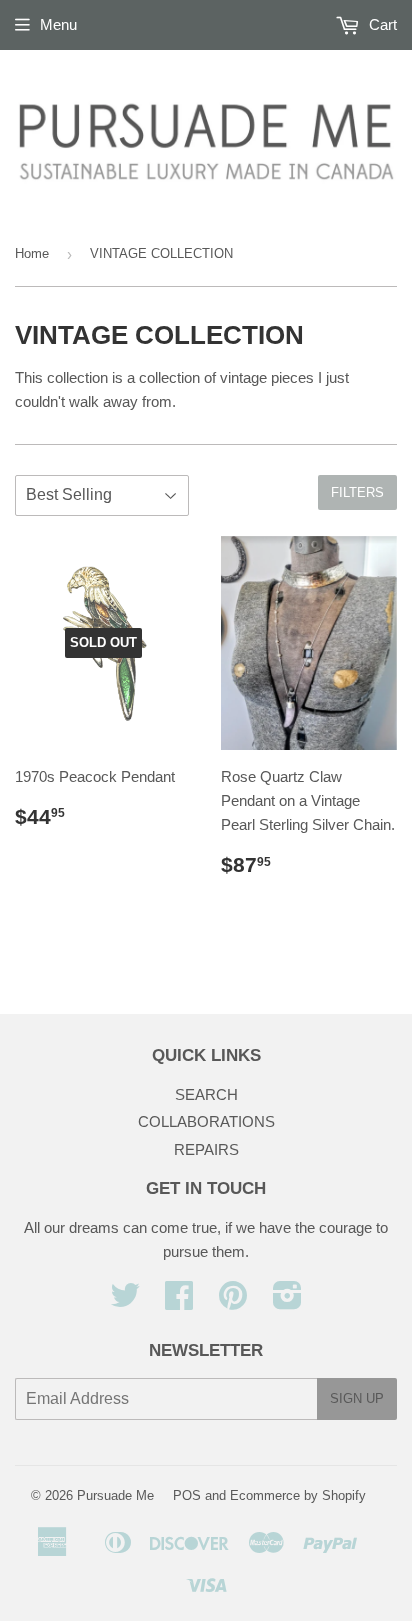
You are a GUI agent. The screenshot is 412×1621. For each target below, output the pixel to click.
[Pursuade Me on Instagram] (287, 1301)
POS (187, 1495)
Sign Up (357, 1398)
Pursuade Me (115, 1495)
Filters (357, 492)
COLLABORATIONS (206, 1121)
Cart (381, 24)
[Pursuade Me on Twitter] (125, 1301)
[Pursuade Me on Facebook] (179, 1301)
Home (32, 253)
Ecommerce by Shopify (298, 1495)
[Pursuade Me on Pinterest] (233, 1301)
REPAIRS (206, 1149)
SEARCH (206, 1094)
